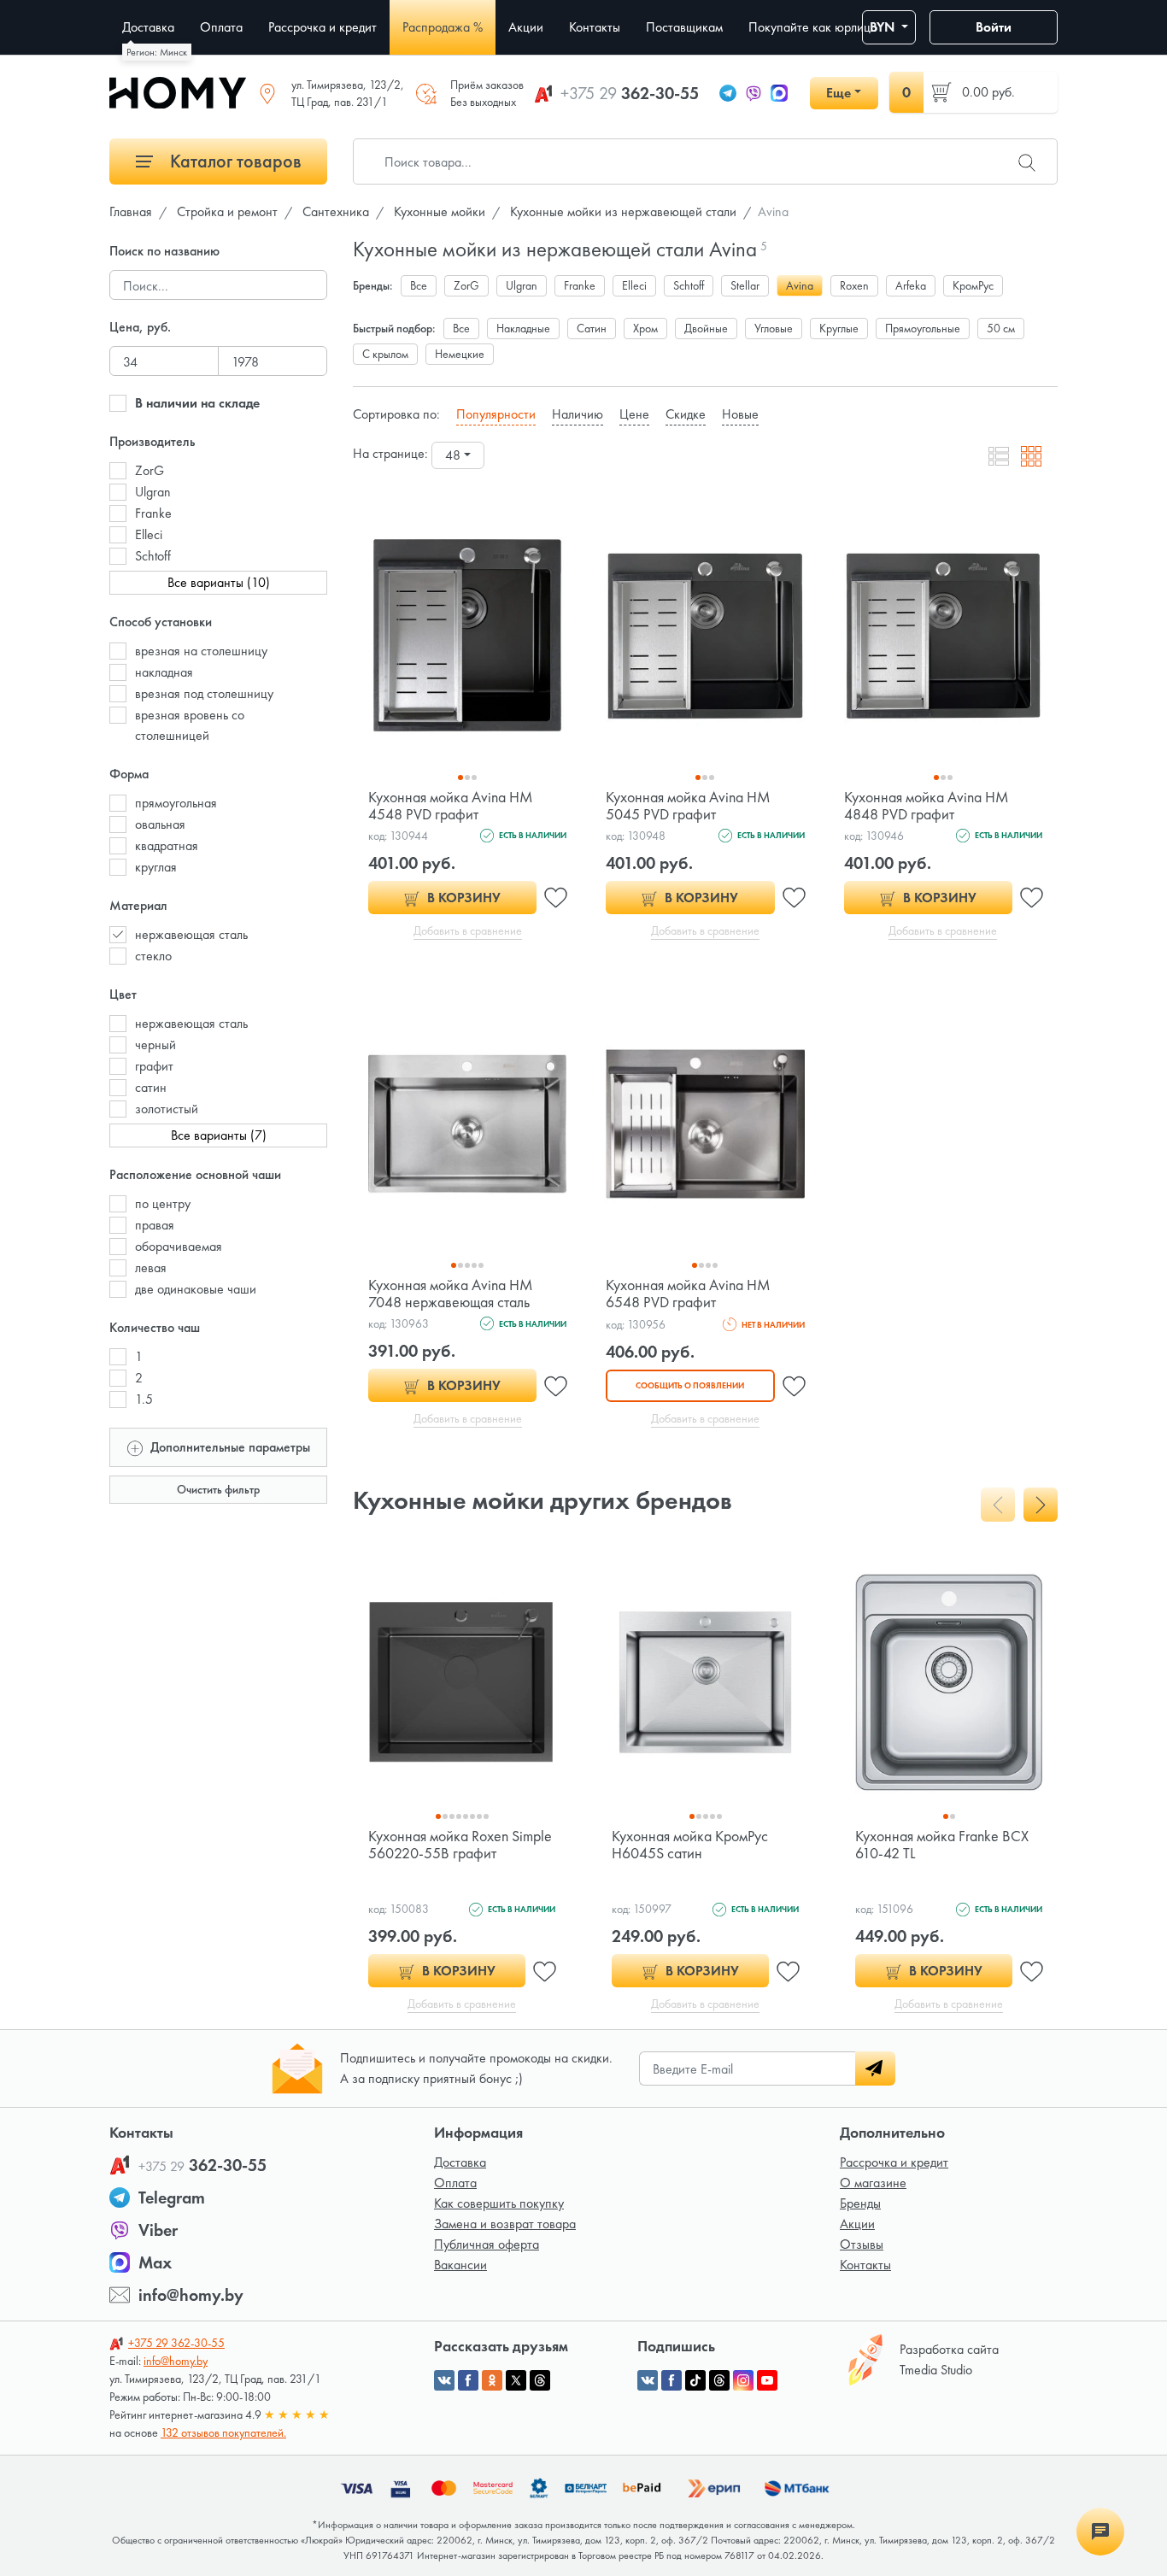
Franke (153, 513)
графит (154, 1066)
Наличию (578, 414)
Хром (645, 328)
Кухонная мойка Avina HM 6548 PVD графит (688, 1293)
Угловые (774, 328)
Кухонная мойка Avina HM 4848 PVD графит (927, 805)
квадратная (167, 845)
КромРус (973, 285)
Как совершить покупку (499, 2203)
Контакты (865, 2265)
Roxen (854, 285)
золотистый (167, 1109)
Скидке (686, 414)
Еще (839, 93)
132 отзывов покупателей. (223, 2432)
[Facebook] (671, 2380)
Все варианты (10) (219, 582)
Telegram (172, 2198)
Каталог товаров (234, 161)
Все (419, 285)
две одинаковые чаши (196, 1289)
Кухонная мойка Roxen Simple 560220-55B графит (460, 1844)
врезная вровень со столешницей (190, 725)
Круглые (839, 328)
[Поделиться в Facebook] (468, 2380)
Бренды (860, 2203)
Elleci (149, 534)
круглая (156, 867)
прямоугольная (176, 803)
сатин (151, 1087)
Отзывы (862, 2244)
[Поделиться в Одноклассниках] (492, 2380)
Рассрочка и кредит (894, 2162)
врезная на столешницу (201, 651)
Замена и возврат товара (505, 2224)
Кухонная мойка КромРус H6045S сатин (690, 1844)
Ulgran (153, 492)
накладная (164, 672)
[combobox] (458, 455)
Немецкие (460, 354)
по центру (163, 1203)
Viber (158, 2230)
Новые (740, 414)
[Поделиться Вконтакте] (444, 2380)
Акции (857, 2224)
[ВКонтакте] (648, 2380)
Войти (994, 27)
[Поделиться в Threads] (540, 2380)
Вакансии (460, 2265)
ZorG (150, 470)
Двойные (706, 328)
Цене (634, 414)
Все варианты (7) (219, 1135)
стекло (153, 956)
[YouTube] (767, 2380)
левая (151, 1267)
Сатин (592, 328)
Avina (800, 285)
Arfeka (911, 285)
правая (155, 1225)
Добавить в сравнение (468, 930)
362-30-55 (630, 93)
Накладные (523, 328)
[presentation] (998, 1505)
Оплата (455, 2183)
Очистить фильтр (218, 1489)
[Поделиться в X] (516, 2380)
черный (155, 1044)
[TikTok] (695, 2380)
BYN (884, 27)
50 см (1001, 328)
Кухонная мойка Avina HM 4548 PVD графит (451, 805)
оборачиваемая (179, 1246)
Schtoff (153, 556)
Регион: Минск (157, 52)
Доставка (460, 2162)
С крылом (385, 354)
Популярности (496, 414)
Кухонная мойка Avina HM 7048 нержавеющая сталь (451, 1293)
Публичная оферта (487, 2244)
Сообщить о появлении (690, 1385)
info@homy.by (191, 2295)
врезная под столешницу (204, 693)
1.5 (144, 1399)
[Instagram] (743, 2380)
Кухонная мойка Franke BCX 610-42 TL (942, 1844)
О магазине (873, 2183)
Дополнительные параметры (229, 1447)
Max (155, 2262)
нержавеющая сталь (191, 934)
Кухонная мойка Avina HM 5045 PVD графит (688, 805)
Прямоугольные (923, 328)
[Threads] (719, 2380)
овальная (160, 824)
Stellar (745, 285)
